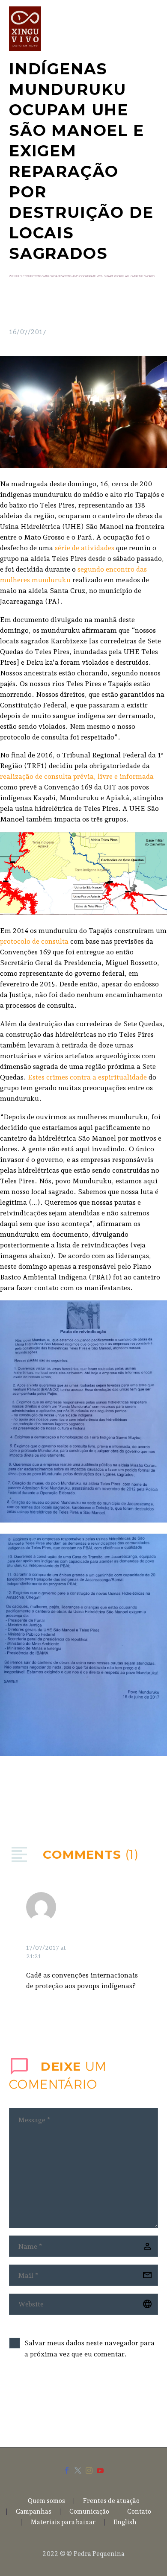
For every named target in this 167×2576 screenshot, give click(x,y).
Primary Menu (150, 29)
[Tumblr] (53, 1796)
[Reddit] (79, 1796)
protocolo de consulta (35, 941)
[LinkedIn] (66, 1796)
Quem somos (46, 2501)
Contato (139, 2512)
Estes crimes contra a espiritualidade (86, 1077)
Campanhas (34, 2512)
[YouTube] (100, 2470)
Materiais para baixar (63, 2522)
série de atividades (85, 548)
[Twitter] (27, 1796)
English (125, 2522)
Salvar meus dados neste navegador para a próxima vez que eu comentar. (89, 2349)
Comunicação (89, 2512)
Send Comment (57, 2401)
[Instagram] (89, 2470)
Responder (110, 1928)
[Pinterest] (40, 1796)
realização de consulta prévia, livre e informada (77, 776)
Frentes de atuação (111, 2501)
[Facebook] (15, 1796)
